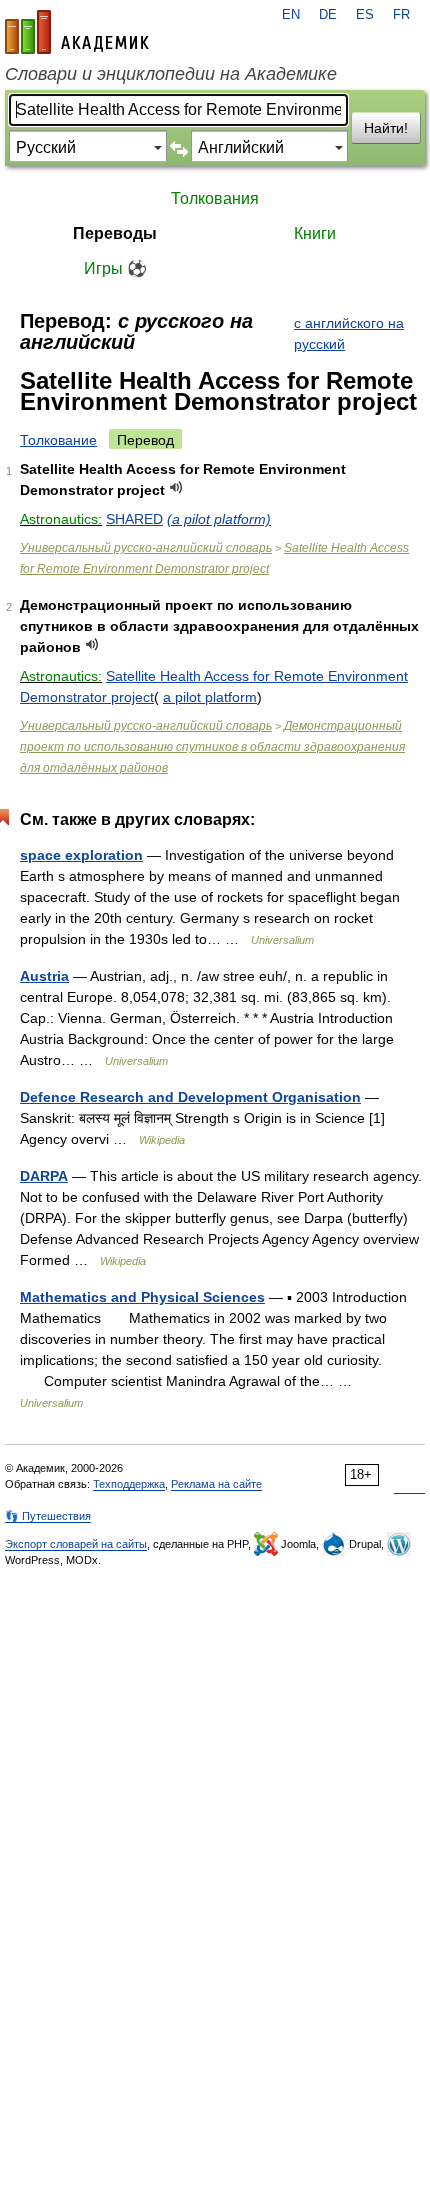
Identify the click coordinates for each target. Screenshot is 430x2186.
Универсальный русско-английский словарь (146, 548)
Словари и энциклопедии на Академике (171, 74)
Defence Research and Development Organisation (190, 1097)
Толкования (215, 198)
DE (328, 15)
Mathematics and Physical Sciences (142, 1297)
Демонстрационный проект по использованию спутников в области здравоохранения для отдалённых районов (212, 747)
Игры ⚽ (115, 268)
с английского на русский (349, 333)
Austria (44, 976)
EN (291, 15)
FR (401, 15)
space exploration (81, 855)
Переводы (115, 233)
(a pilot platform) (219, 519)
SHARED (134, 519)
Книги (315, 233)
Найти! (386, 128)
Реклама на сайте (216, 1484)
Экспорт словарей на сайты (76, 1544)
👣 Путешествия (48, 1516)
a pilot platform (210, 697)
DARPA (44, 1176)
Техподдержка (129, 1484)
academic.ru (77, 32)
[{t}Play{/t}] (176, 487)
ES (365, 15)
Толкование (58, 440)
